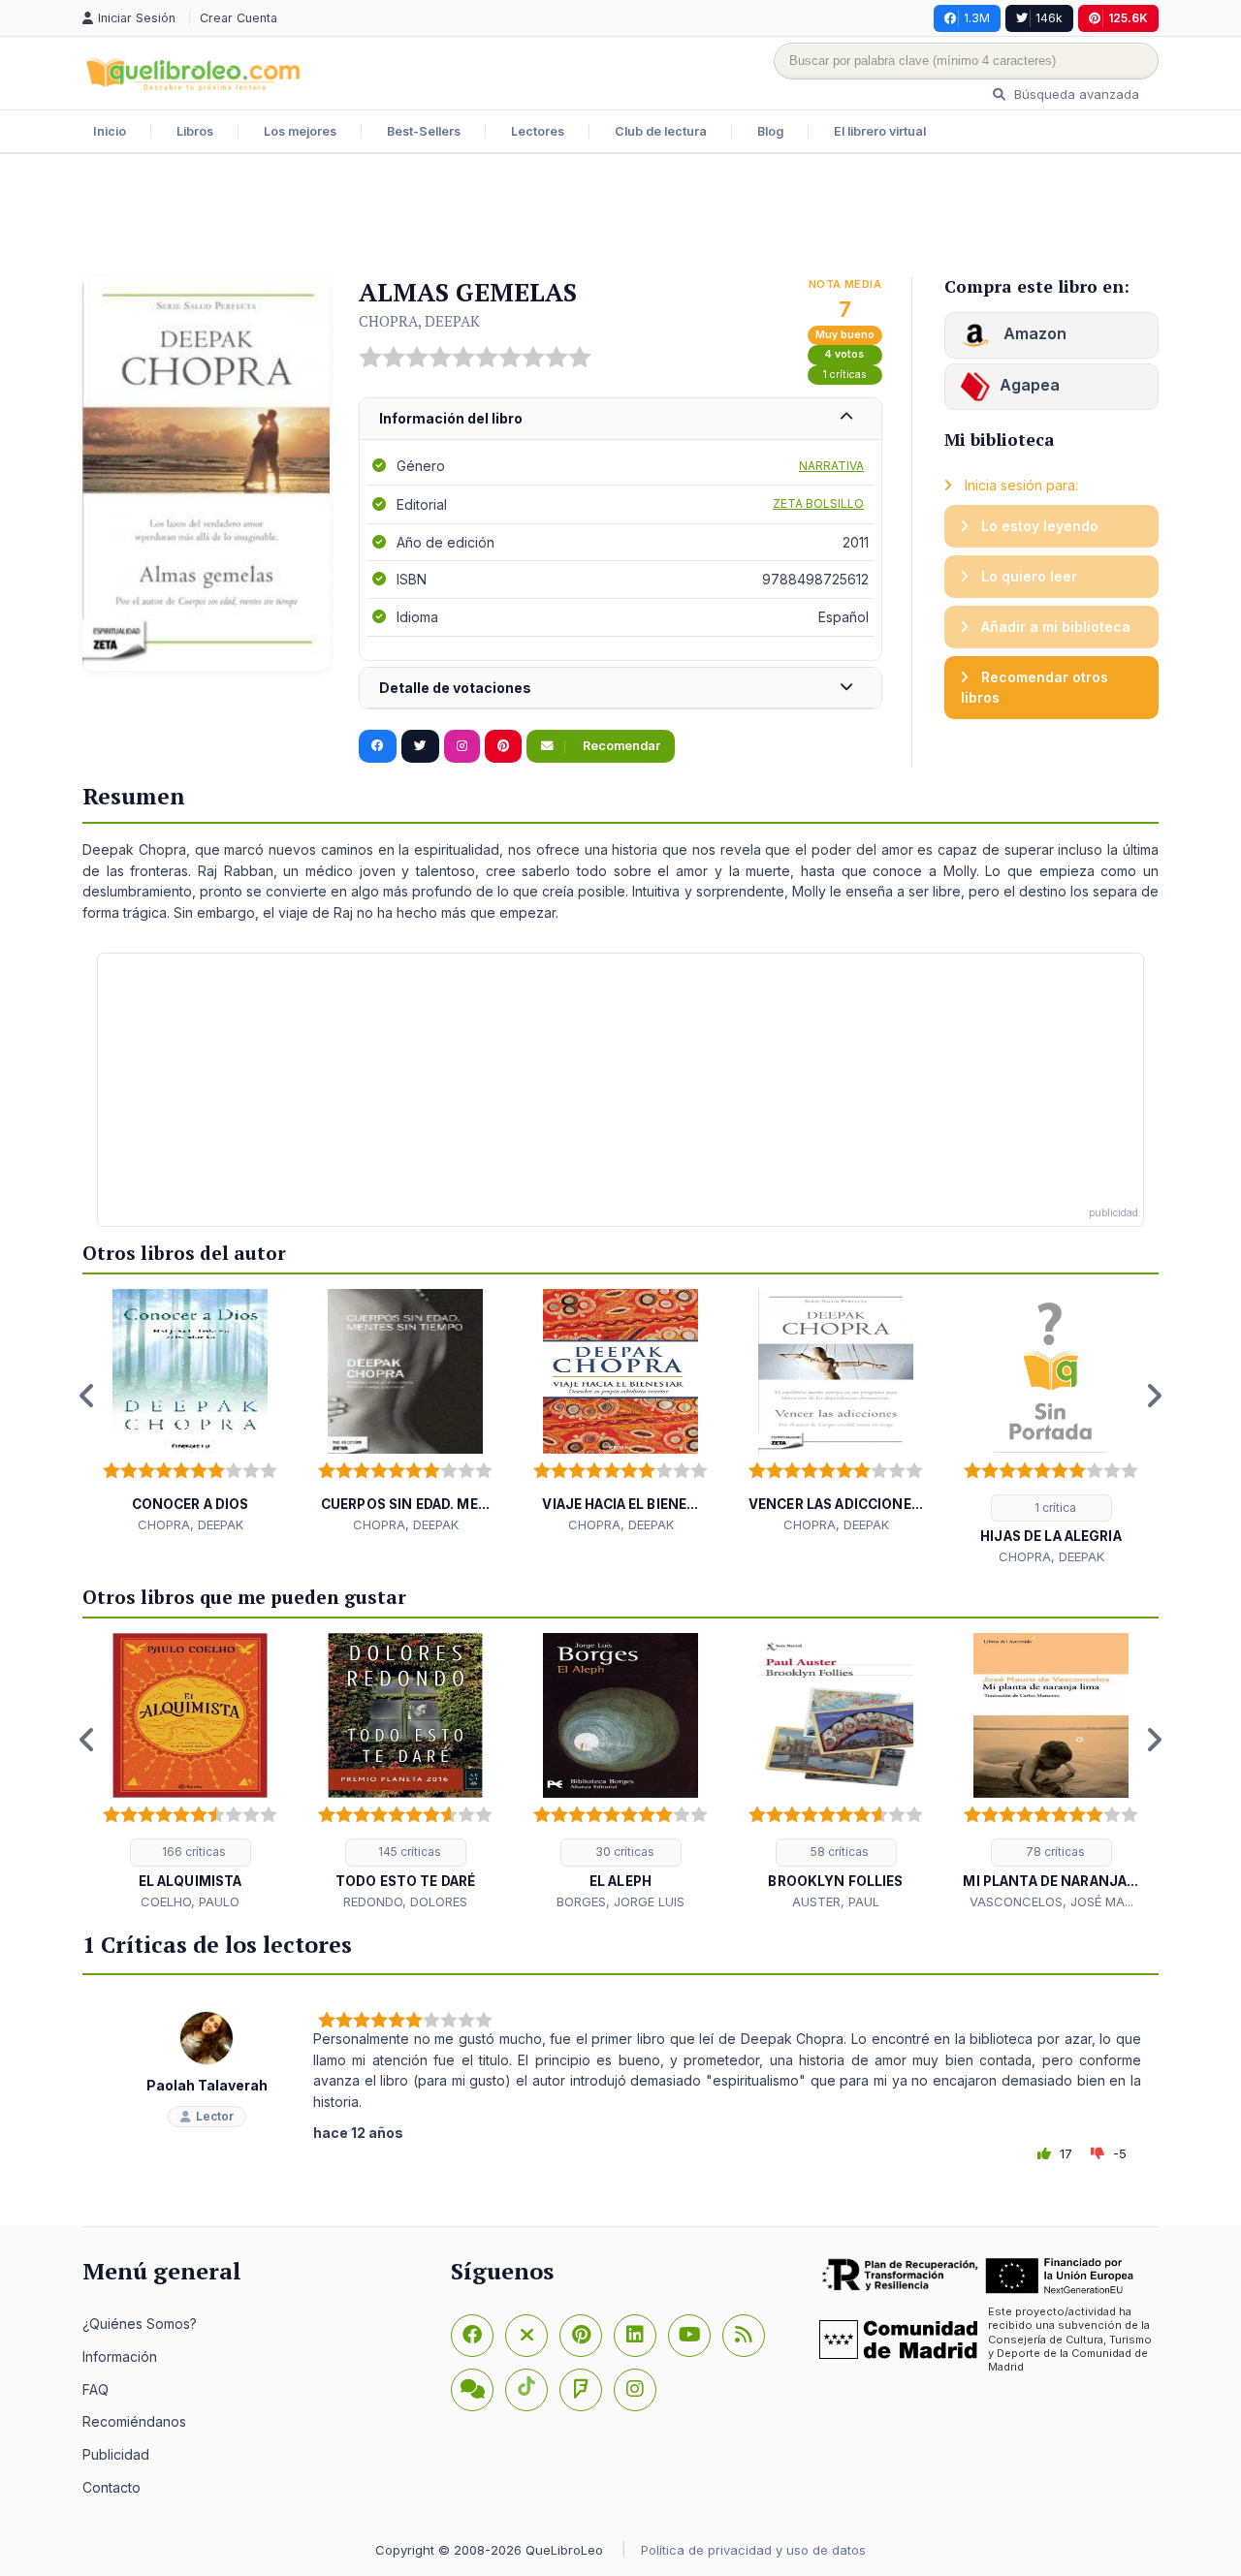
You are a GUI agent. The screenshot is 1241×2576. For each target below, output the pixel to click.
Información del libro (451, 418)
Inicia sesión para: (1019, 485)
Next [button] (1154, 1396)
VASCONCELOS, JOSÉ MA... (1051, 1901)
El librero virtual (880, 131)
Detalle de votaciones (455, 688)
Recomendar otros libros (1034, 688)
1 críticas (845, 375)
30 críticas (623, 1852)
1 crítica (1054, 1508)
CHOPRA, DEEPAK (419, 321)
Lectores (538, 131)
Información (120, 2356)
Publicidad (116, 2454)
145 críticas (408, 1852)
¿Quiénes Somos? (140, 2324)
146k (1049, 18)
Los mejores (300, 131)
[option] (190, 1412)
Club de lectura (661, 131)
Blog (770, 131)
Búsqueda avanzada (1075, 94)
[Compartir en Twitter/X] (420, 746)
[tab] (620, 419)
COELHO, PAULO (190, 1901)
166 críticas (192, 1852)
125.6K (1128, 18)
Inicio (110, 131)
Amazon (1033, 333)
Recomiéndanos (134, 2421)
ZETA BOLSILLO (818, 503)
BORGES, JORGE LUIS (620, 1901)
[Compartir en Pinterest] (503, 746)
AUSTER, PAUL (836, 1901)
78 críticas (1054, 1852)
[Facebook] (472, 2336)
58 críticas (838, 1852)
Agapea (1030, 385)
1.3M (977, 18)
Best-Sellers (424, 131)
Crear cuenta (239, 18)
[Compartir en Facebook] (378, 746)
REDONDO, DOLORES (405, 1901)
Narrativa (831, 466)
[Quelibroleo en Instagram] (462, 746)
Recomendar (620, 746)
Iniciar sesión (139, 18)
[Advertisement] (620, 217)
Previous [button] (87, 1396)
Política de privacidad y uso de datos (753, 2550)
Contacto (111, 2487)
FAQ (95, 2389)
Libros (195, 131)
